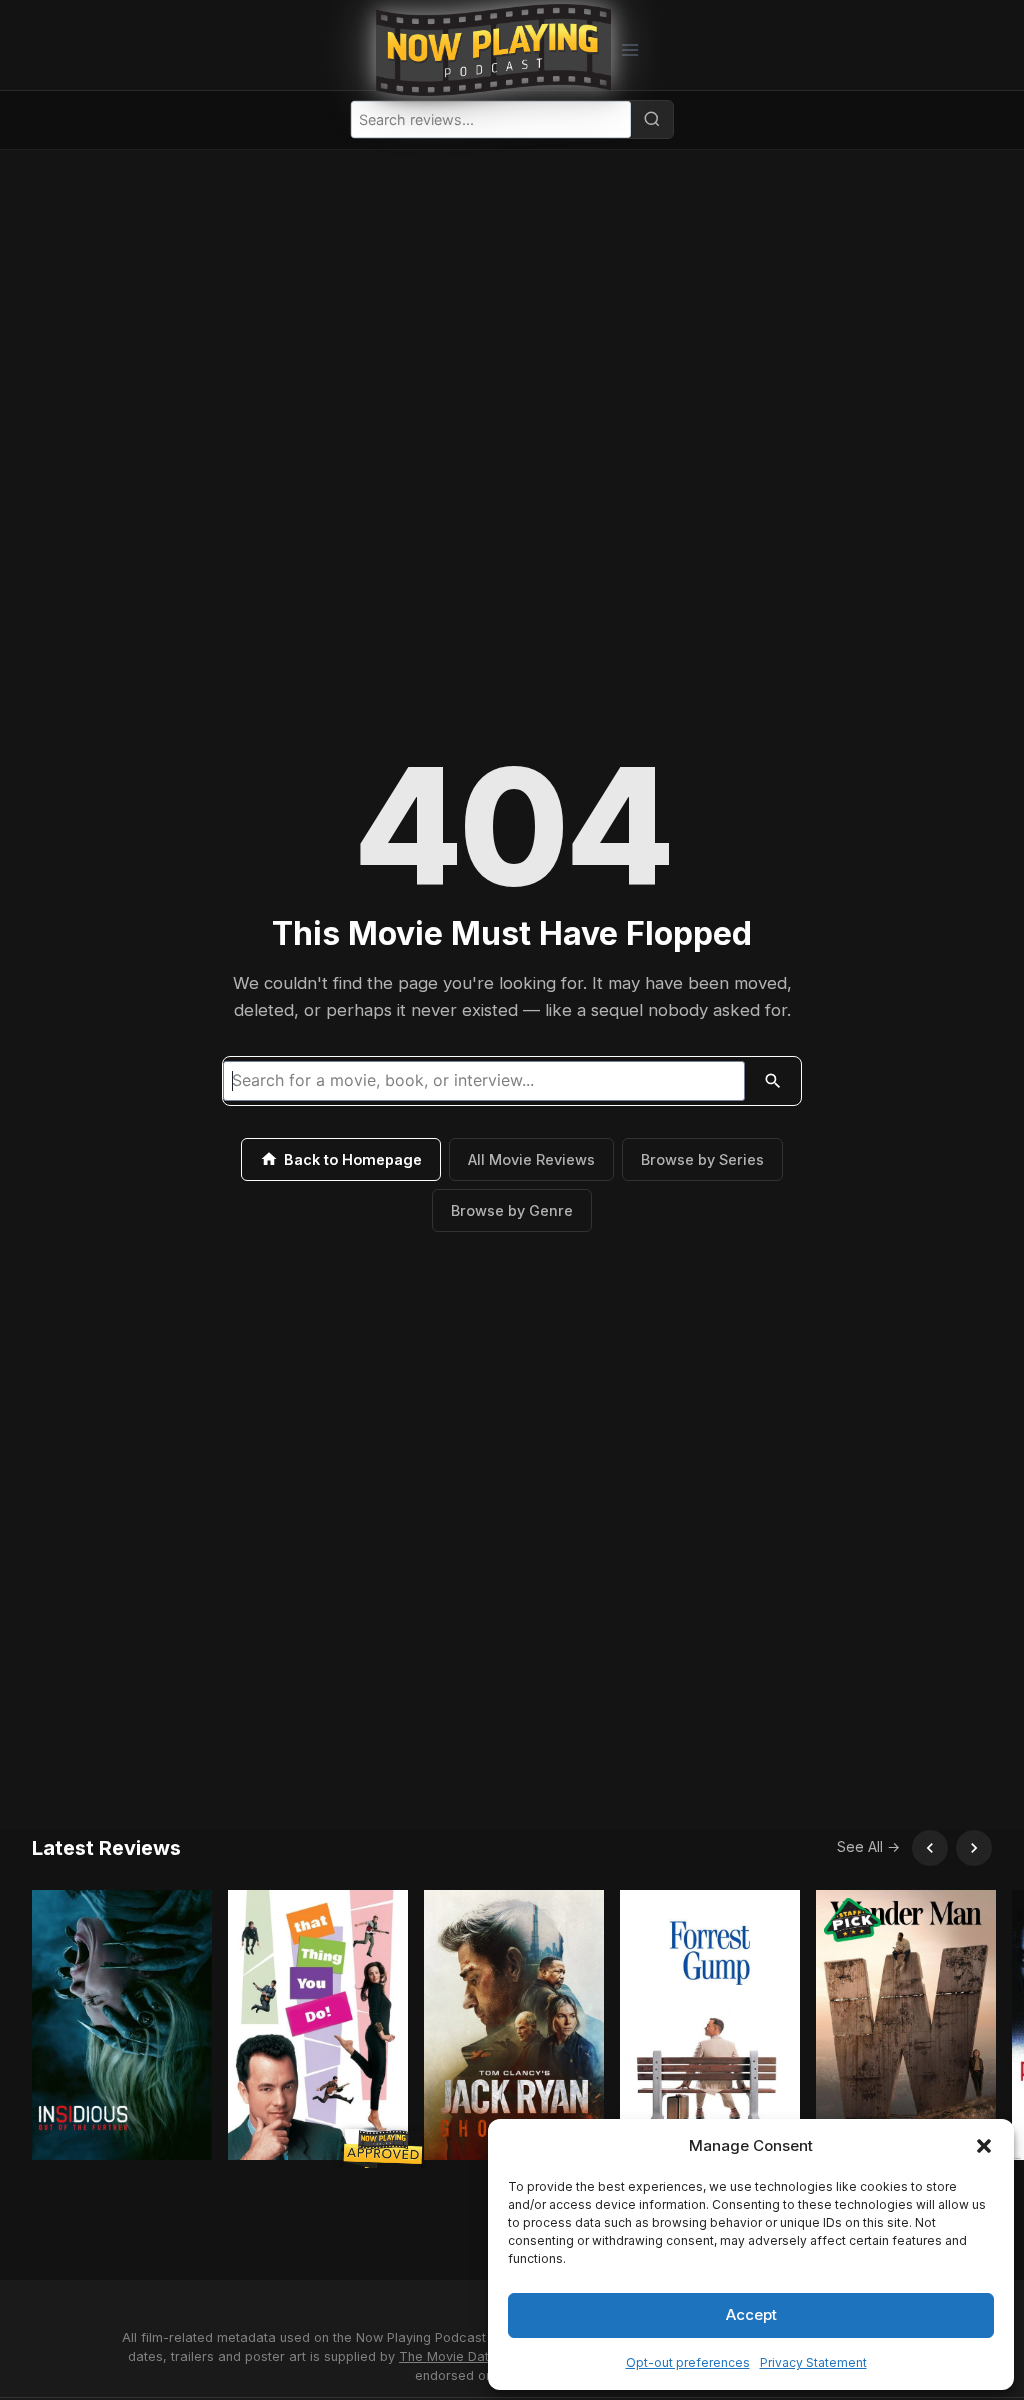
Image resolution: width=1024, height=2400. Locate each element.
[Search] (652, 119)
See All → (868, 1846)
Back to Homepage (353, 1159)
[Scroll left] (930, 1848)
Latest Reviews (106, 1848)
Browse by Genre (512, 1210)
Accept (751, 2314)
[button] (984, 2146)
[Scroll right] (974, 1848)
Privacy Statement (813, 2362)
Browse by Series (702, 1159)
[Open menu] (629, 49)
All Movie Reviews (531, 1159)
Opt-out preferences (688, 2362)
